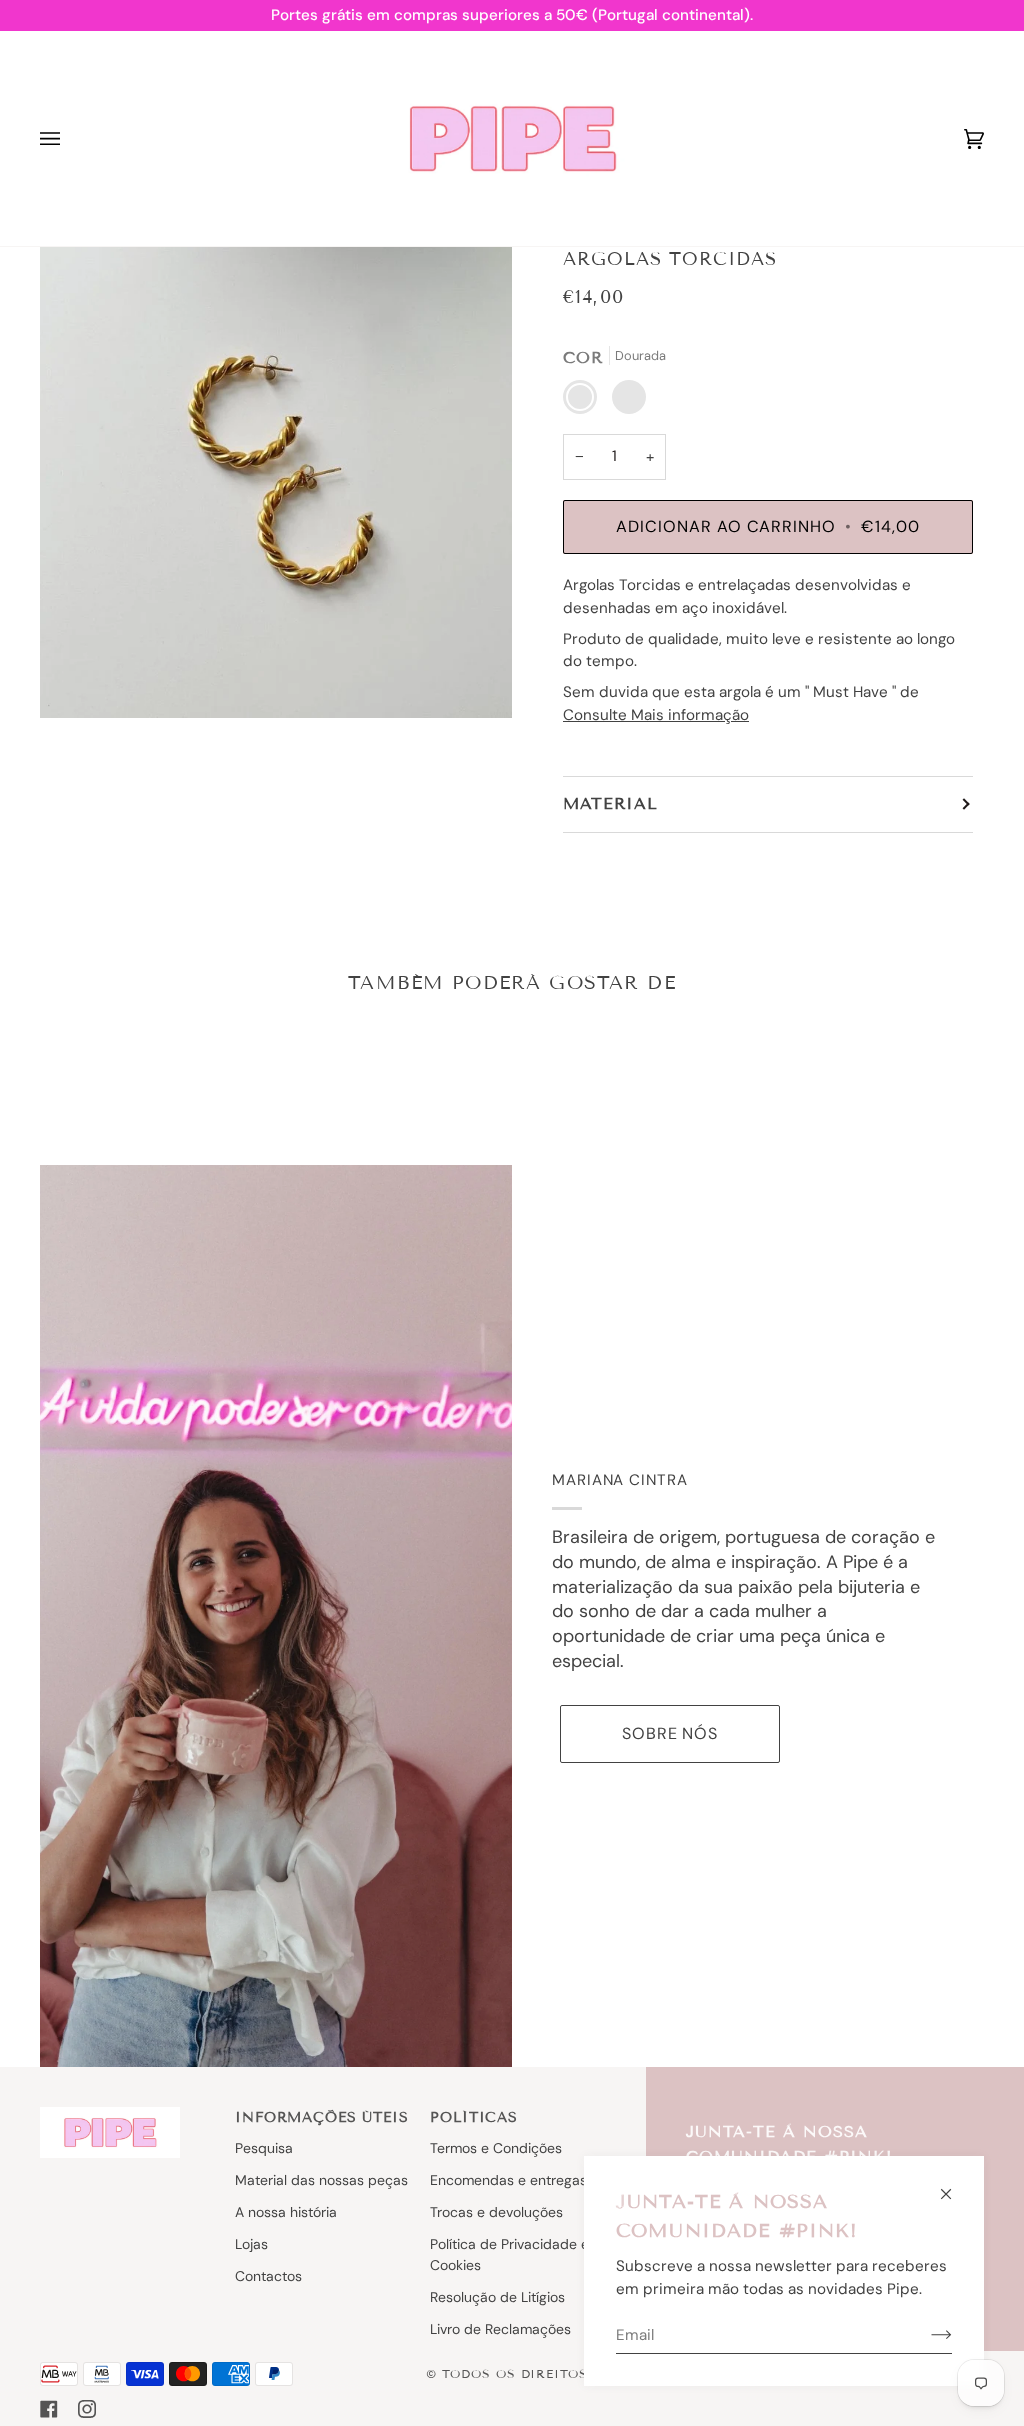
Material (610, 803)
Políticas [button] (474, 2117)
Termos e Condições (496, 2148)
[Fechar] (954, 2185)
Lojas (251, 2244)
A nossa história (286, 2212)
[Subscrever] (925, 2335)
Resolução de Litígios (497, 2297)
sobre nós (670, 1733)
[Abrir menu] (70, 139)
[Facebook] (49, 2409)
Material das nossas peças (321, 2180)
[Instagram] (87, 2409)
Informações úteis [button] (321, 2117)
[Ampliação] (276, 482)
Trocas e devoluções (496, 2212)
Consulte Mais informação (656, 715)
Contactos (268, 2276)
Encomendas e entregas (508, 2180)
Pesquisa (264, 2148)
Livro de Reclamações (500, 2329)
